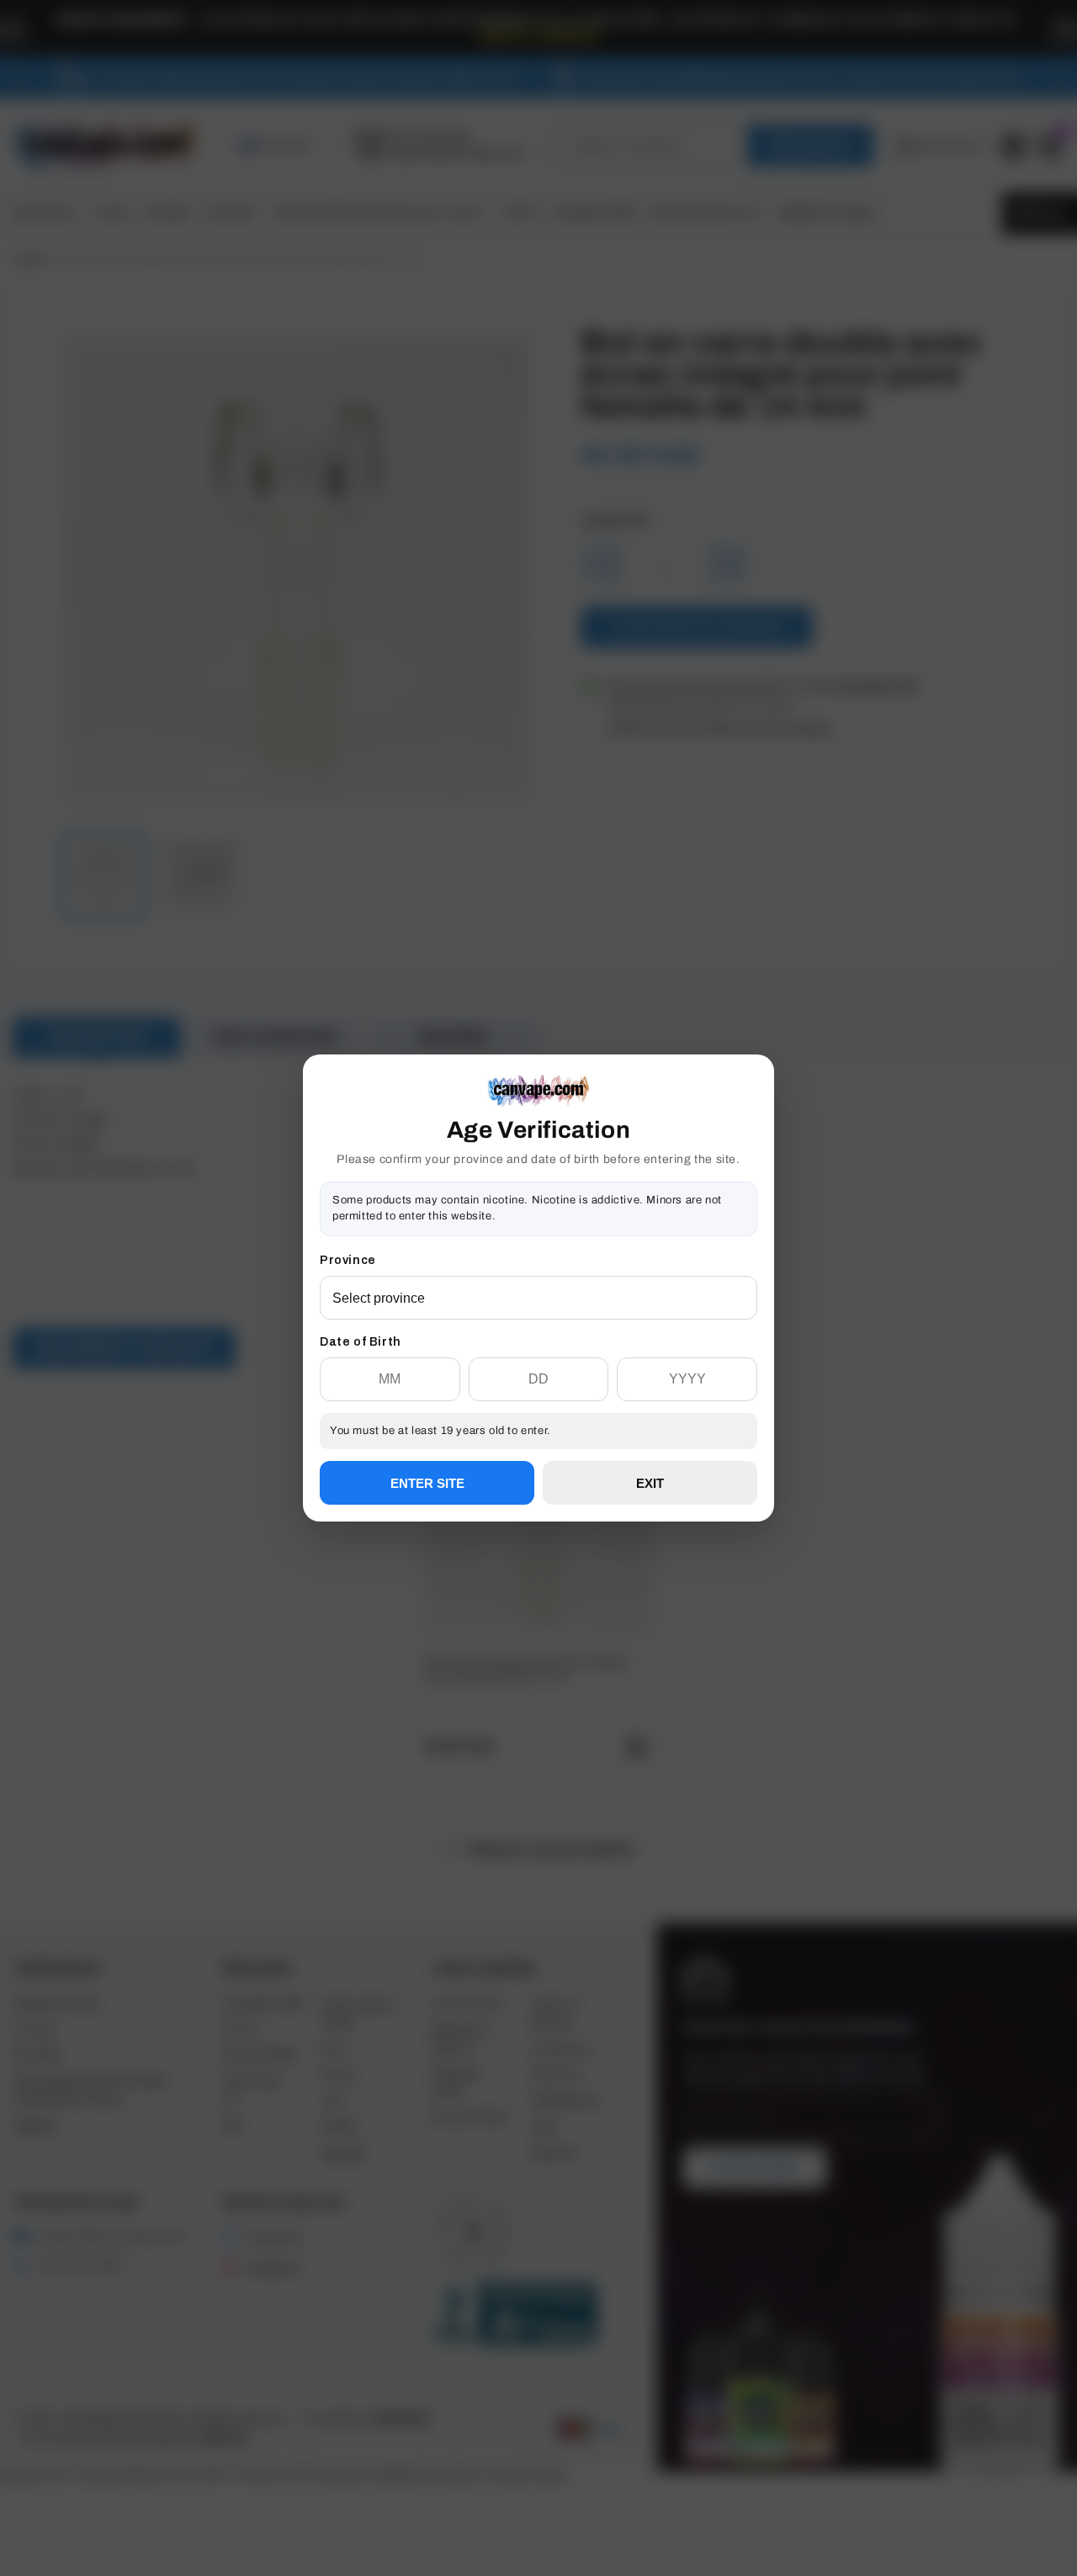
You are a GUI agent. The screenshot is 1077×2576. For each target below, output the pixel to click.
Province (348, 1260)
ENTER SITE (427, 1483)
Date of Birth (361, 1342)
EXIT (650, 1483)
